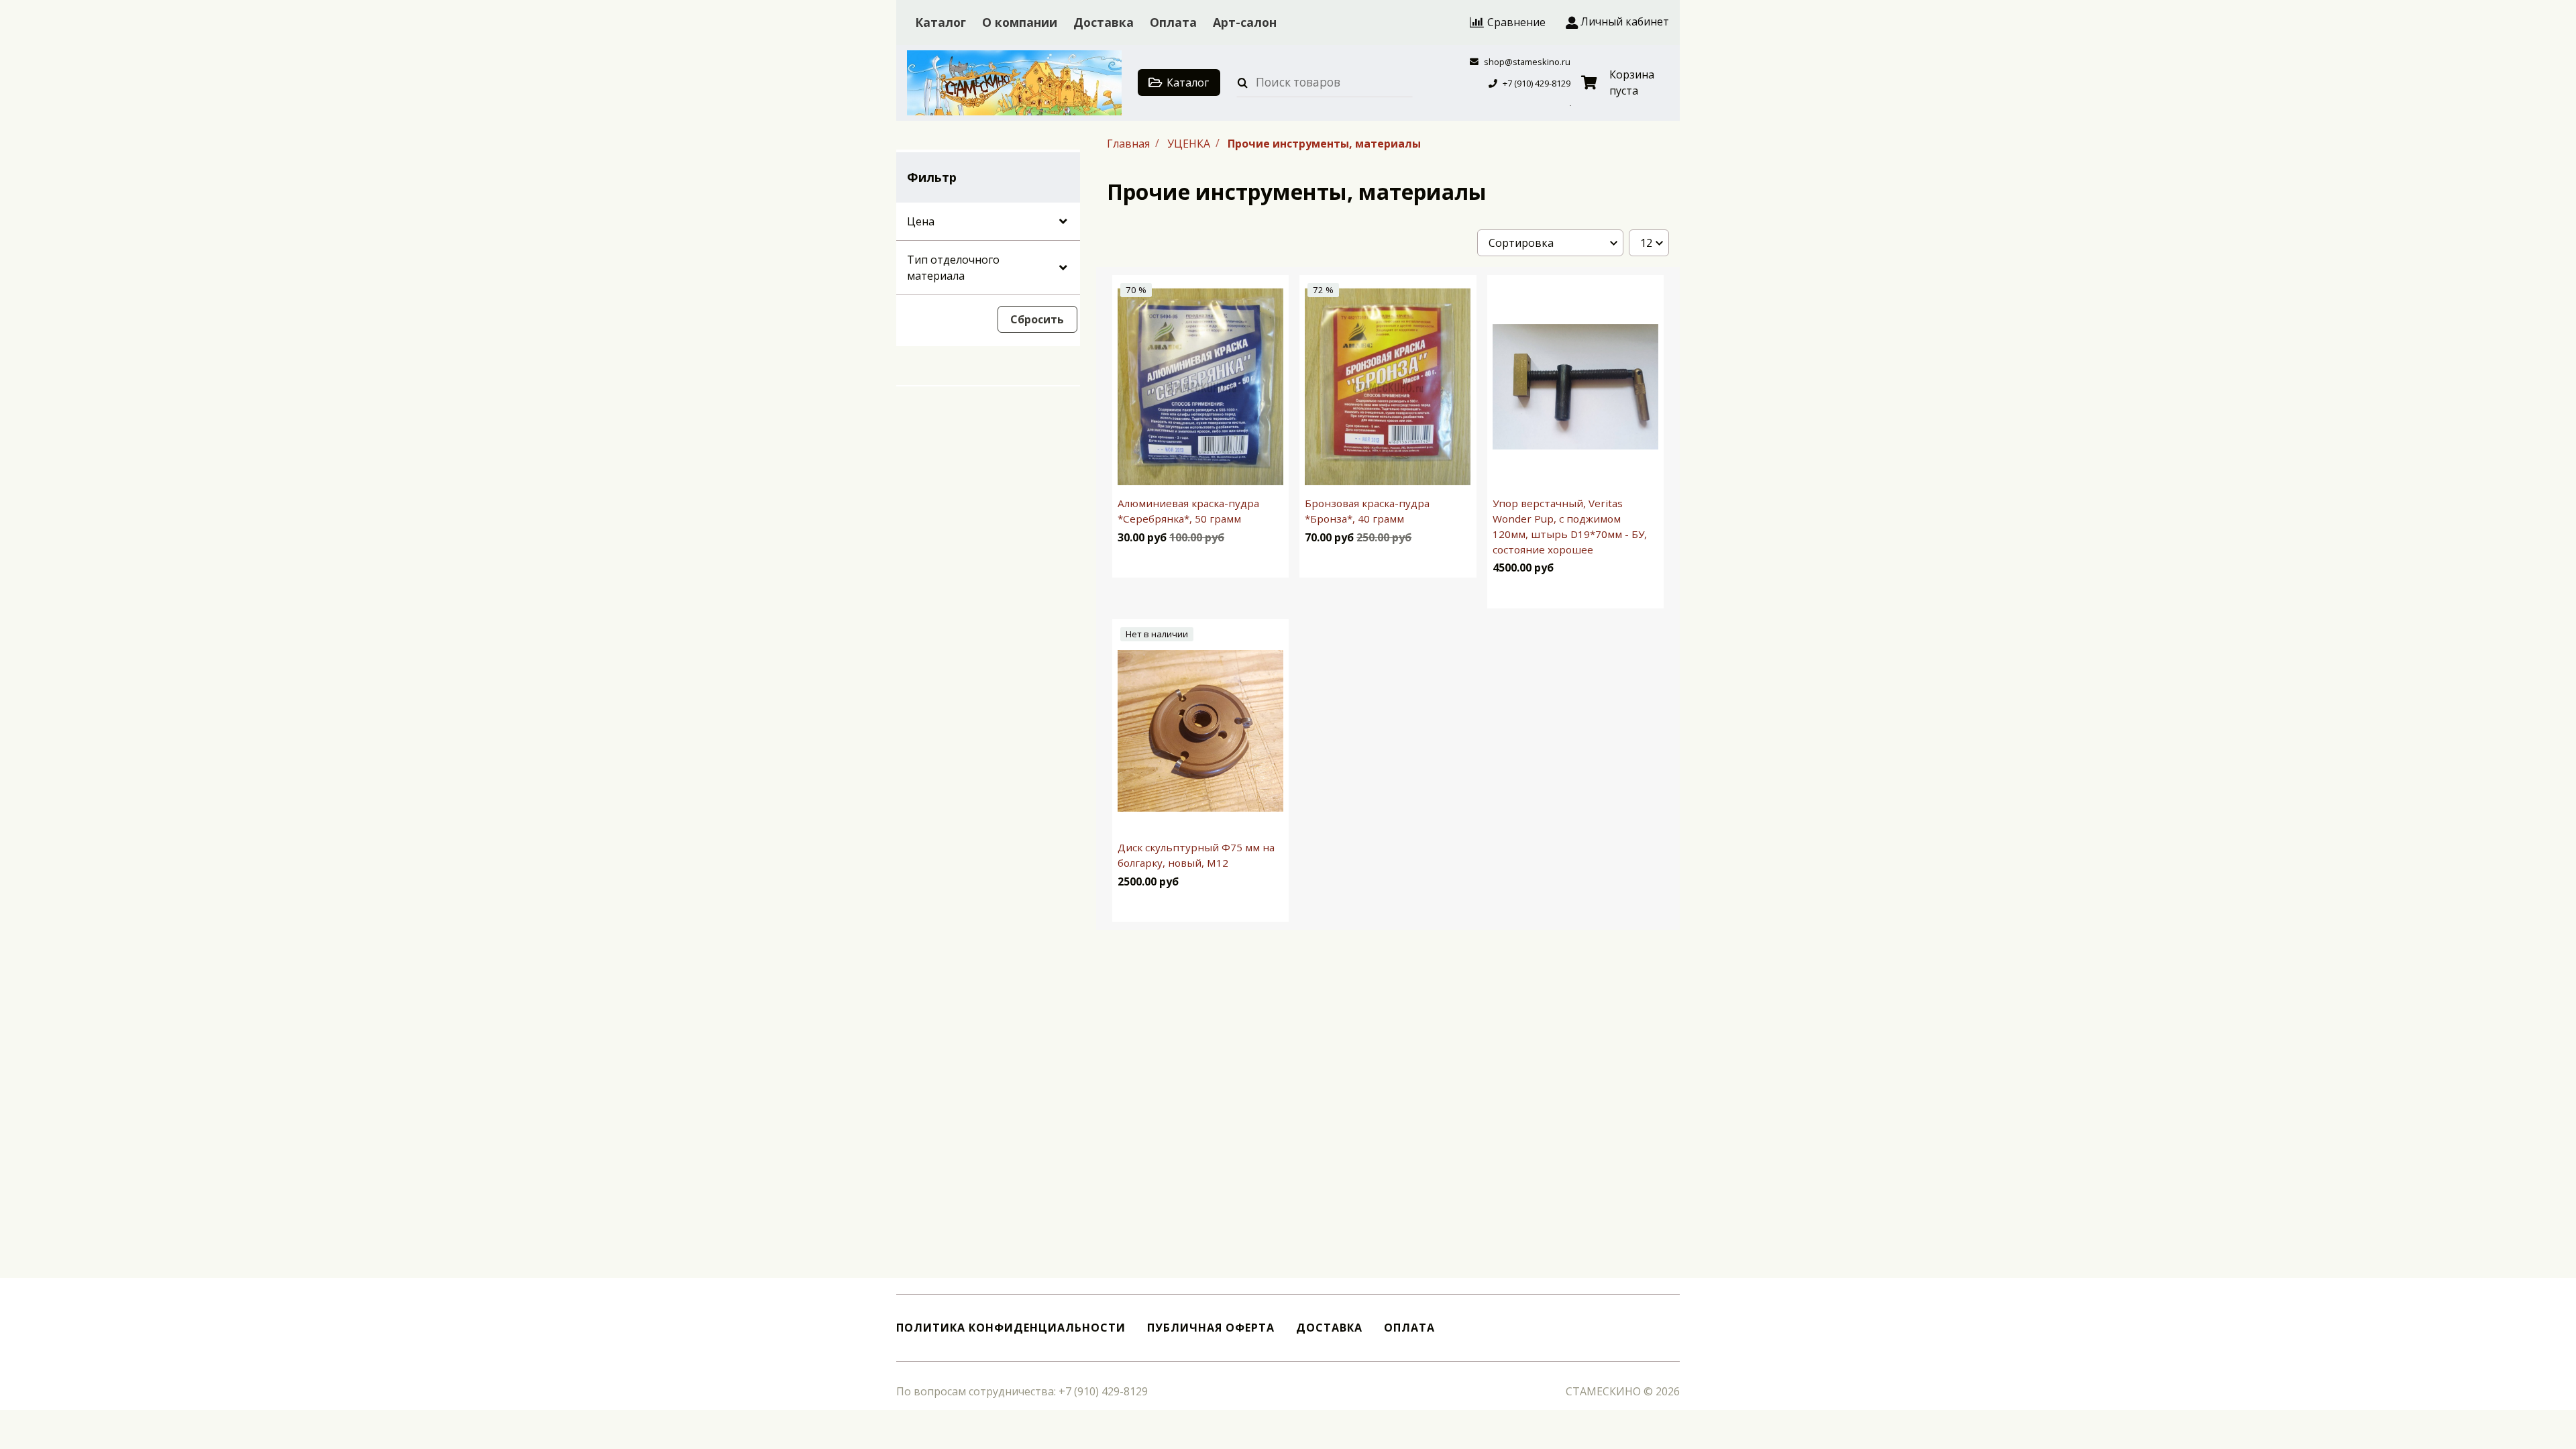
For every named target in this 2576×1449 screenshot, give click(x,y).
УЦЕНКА (1190, 143)
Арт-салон (1245, 22)
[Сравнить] (1267, 562)
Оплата (1173, 22)
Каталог (941, 22)
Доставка (1104, 22)
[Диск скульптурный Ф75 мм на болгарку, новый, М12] (1200, 731)
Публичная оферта (1211, 1328)
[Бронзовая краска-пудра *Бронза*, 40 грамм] (1388, 387)
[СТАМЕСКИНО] (1014, 83)
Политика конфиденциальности (1011, 1328)
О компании (1020, 22)
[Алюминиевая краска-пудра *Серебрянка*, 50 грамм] (1200, 387)
